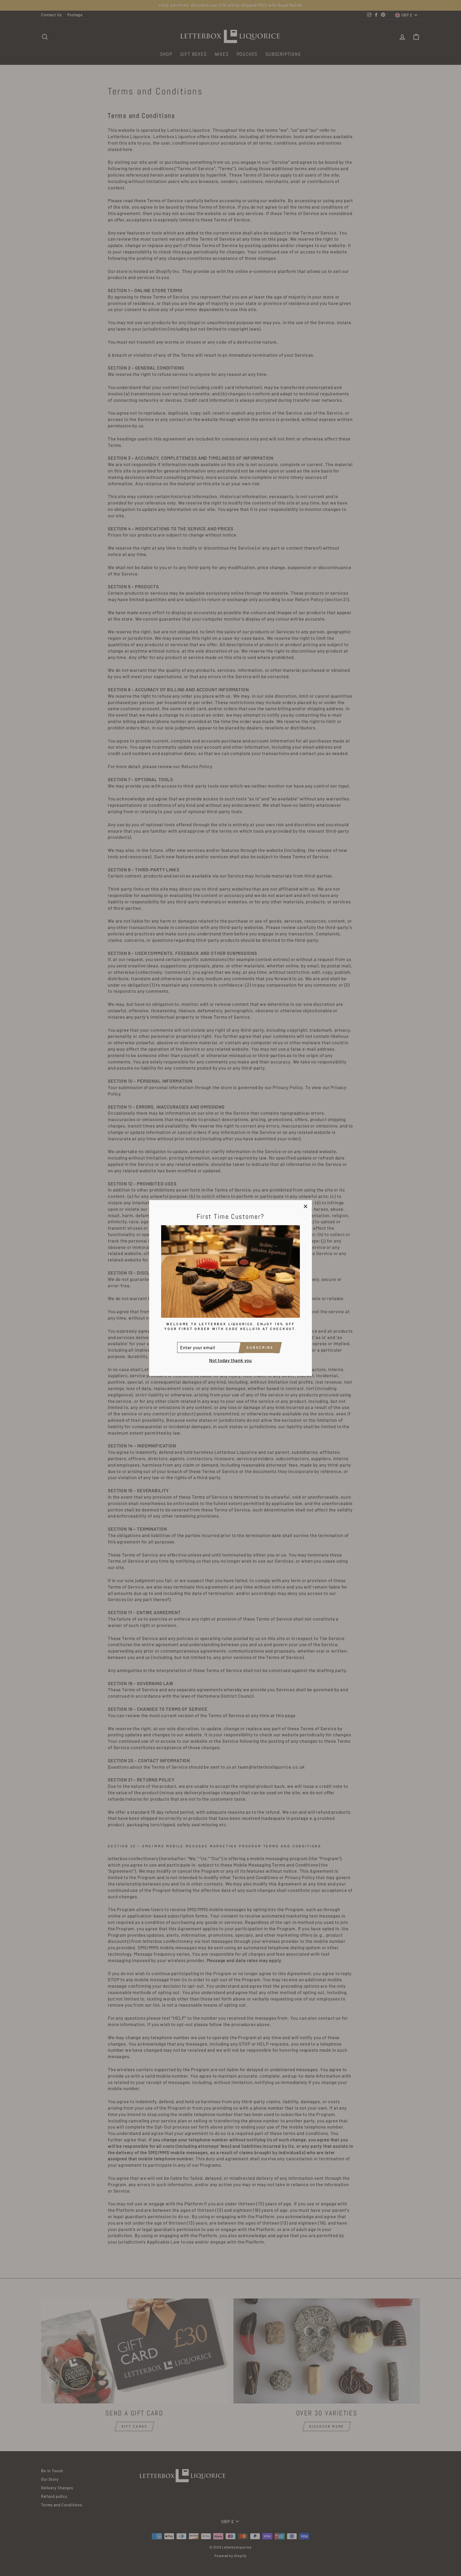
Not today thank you (230, 1360)
